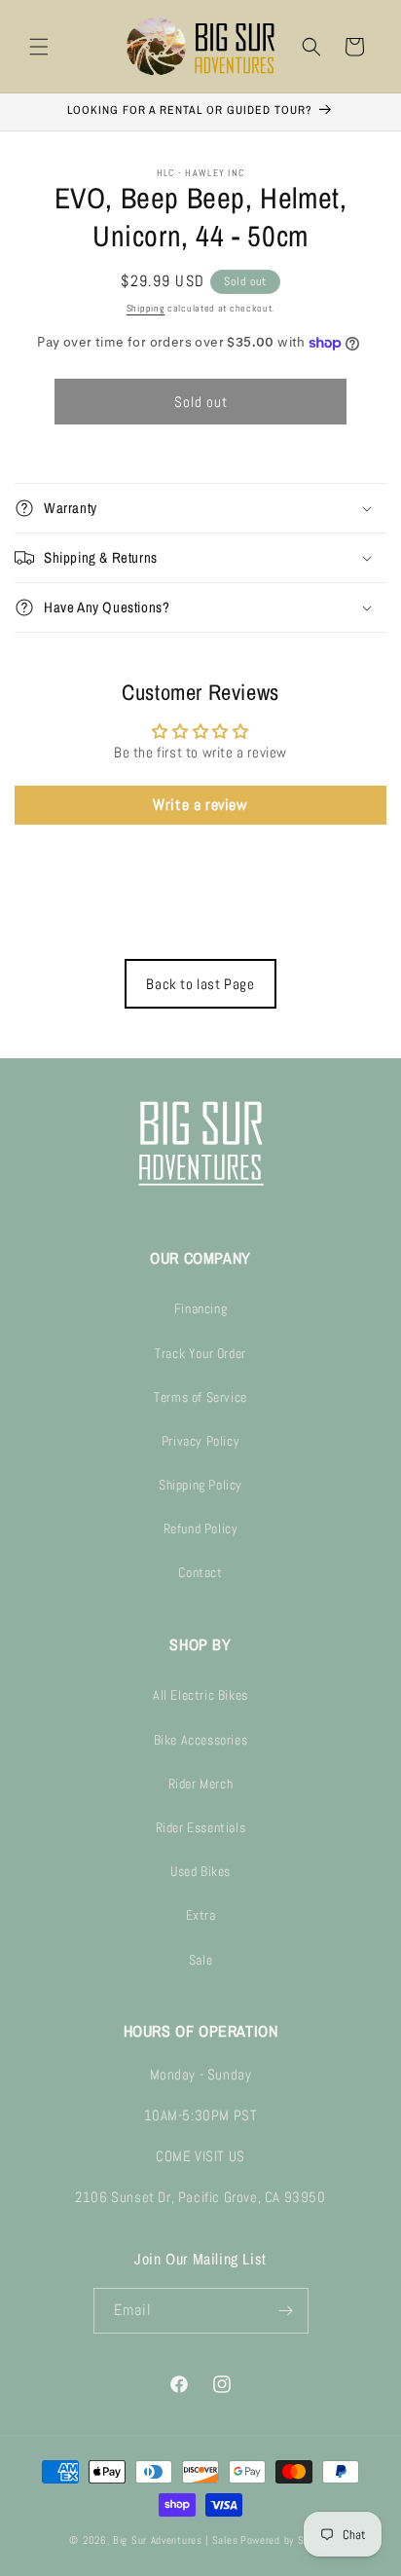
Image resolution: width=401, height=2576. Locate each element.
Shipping (146, 308)
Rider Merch (201, 1784)
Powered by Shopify (286, 2540)
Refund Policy (201, 1528)
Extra (201, 1915)
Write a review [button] (200, 805)
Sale (200, 1960)
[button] (39, 47)
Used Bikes (200, 1871)
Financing (200, 1308)
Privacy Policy (200, 1441)
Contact (200, 1572)
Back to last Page (200, 984)
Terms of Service (200, 1397)
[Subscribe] (286, 2311)
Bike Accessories (201, 1740)
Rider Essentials (201, 1827)
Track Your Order (200, 1353)
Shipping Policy (200, 1485)
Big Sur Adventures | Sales (175, 2540)
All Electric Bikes (200, 1695)
